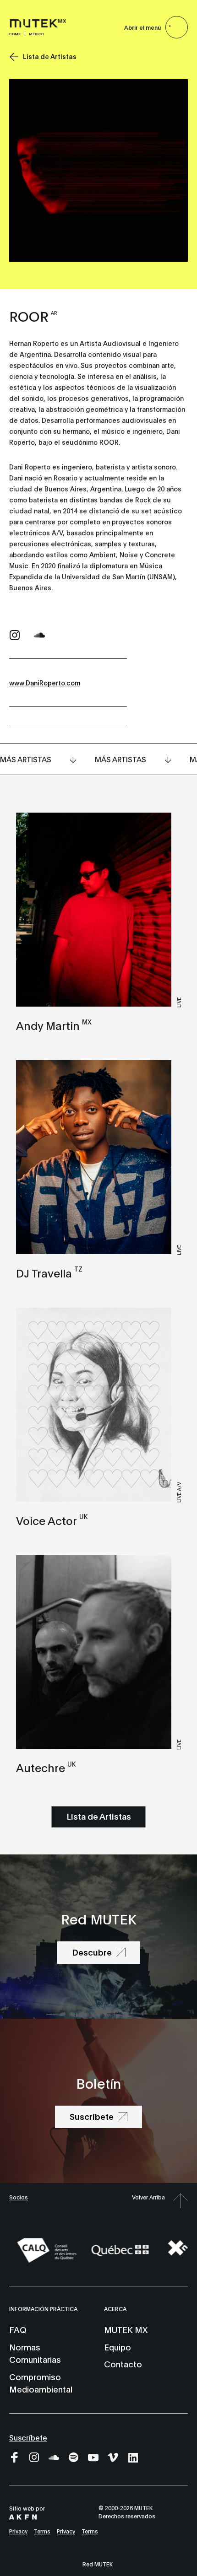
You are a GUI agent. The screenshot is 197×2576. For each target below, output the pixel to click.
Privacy (18, 2531)
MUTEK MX (126, 2329)
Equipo (118, 2347)
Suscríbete (28, 2437)
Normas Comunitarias (35, 2353)
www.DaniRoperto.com (45, 682)
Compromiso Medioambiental (41, 2383)
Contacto (123, 2364)
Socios (19, 2197)
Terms (42, 2531)
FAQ (18, 2329)
